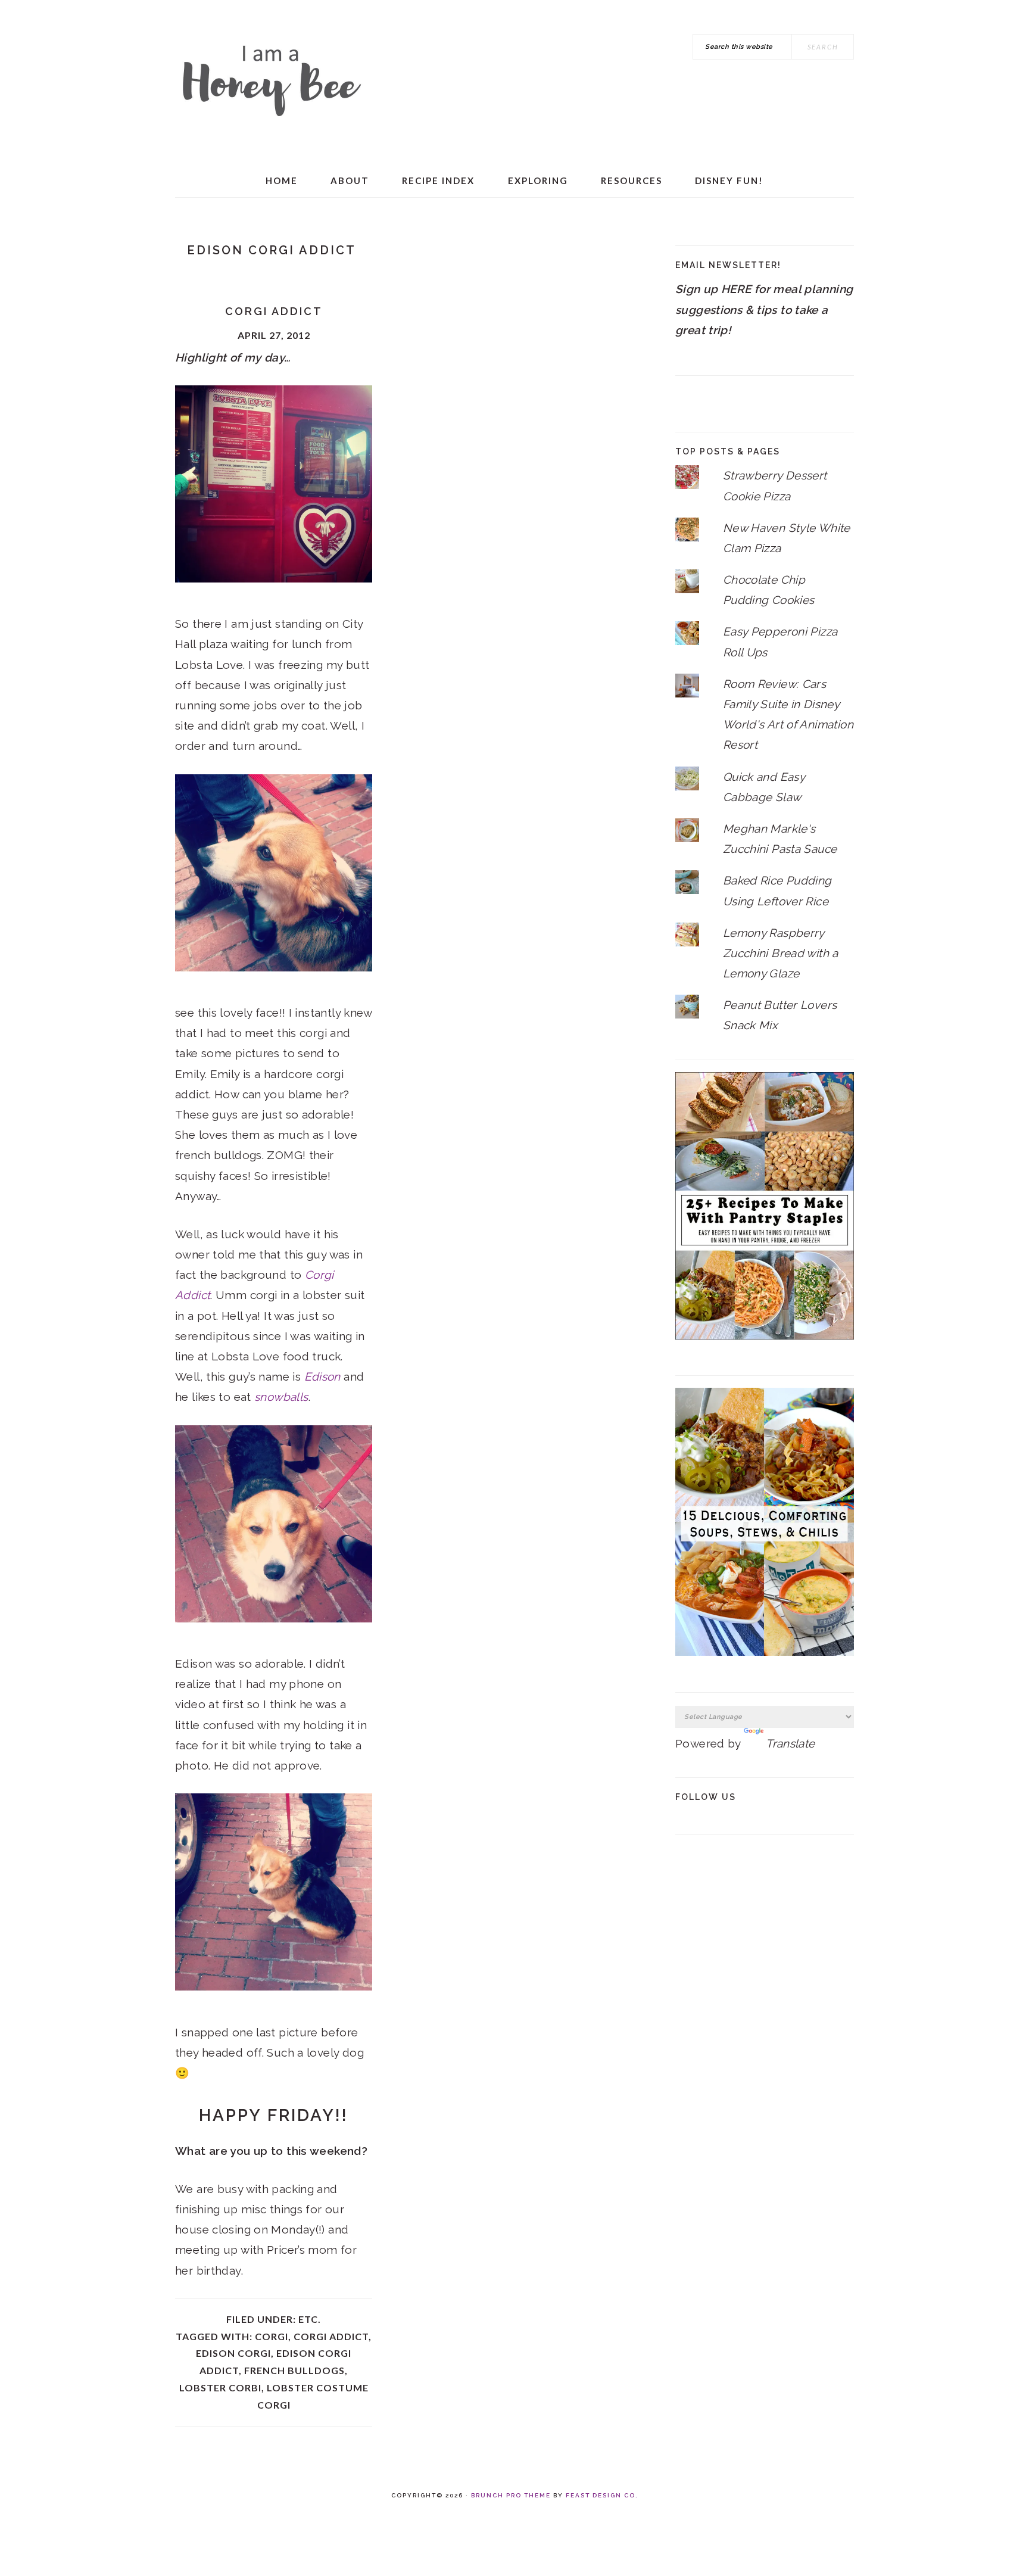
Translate (790, 1743)
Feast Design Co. (602, 2495)
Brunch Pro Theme (511, 2495)
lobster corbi (220, 2387)
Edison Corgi (233, 2353)
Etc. (310, 2319)
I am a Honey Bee (270, 77)
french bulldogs (294, 2370)
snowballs (281, 1397)
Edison (322, 1376)
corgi (272, 2336)
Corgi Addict (274, 311)
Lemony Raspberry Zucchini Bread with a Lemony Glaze (781, 953)
